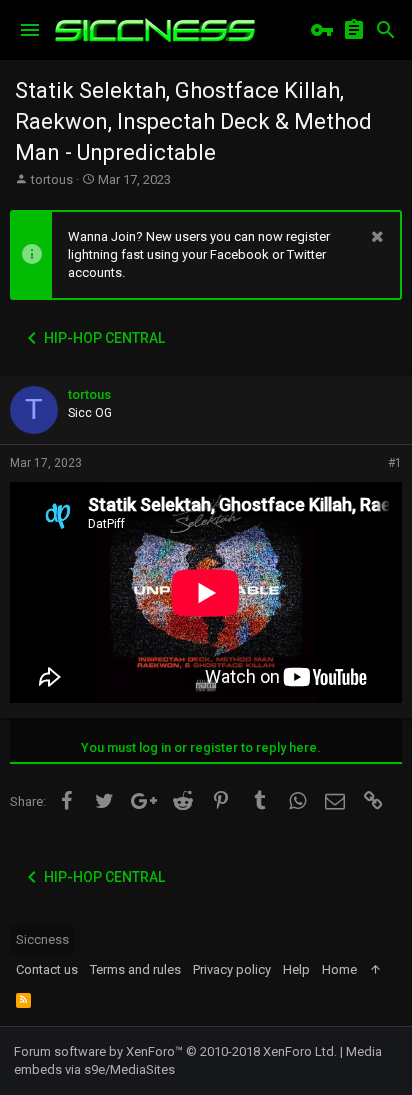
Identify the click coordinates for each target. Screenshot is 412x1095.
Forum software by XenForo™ (175, 1051)
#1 (395, 463)
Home (339, 969)
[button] (30, 30)
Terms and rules (135, 969)
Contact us (47, 969)
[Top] (375, 970)
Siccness (42, 939)
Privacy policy (232, 969)
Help (296, 969)
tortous (52, 179)
